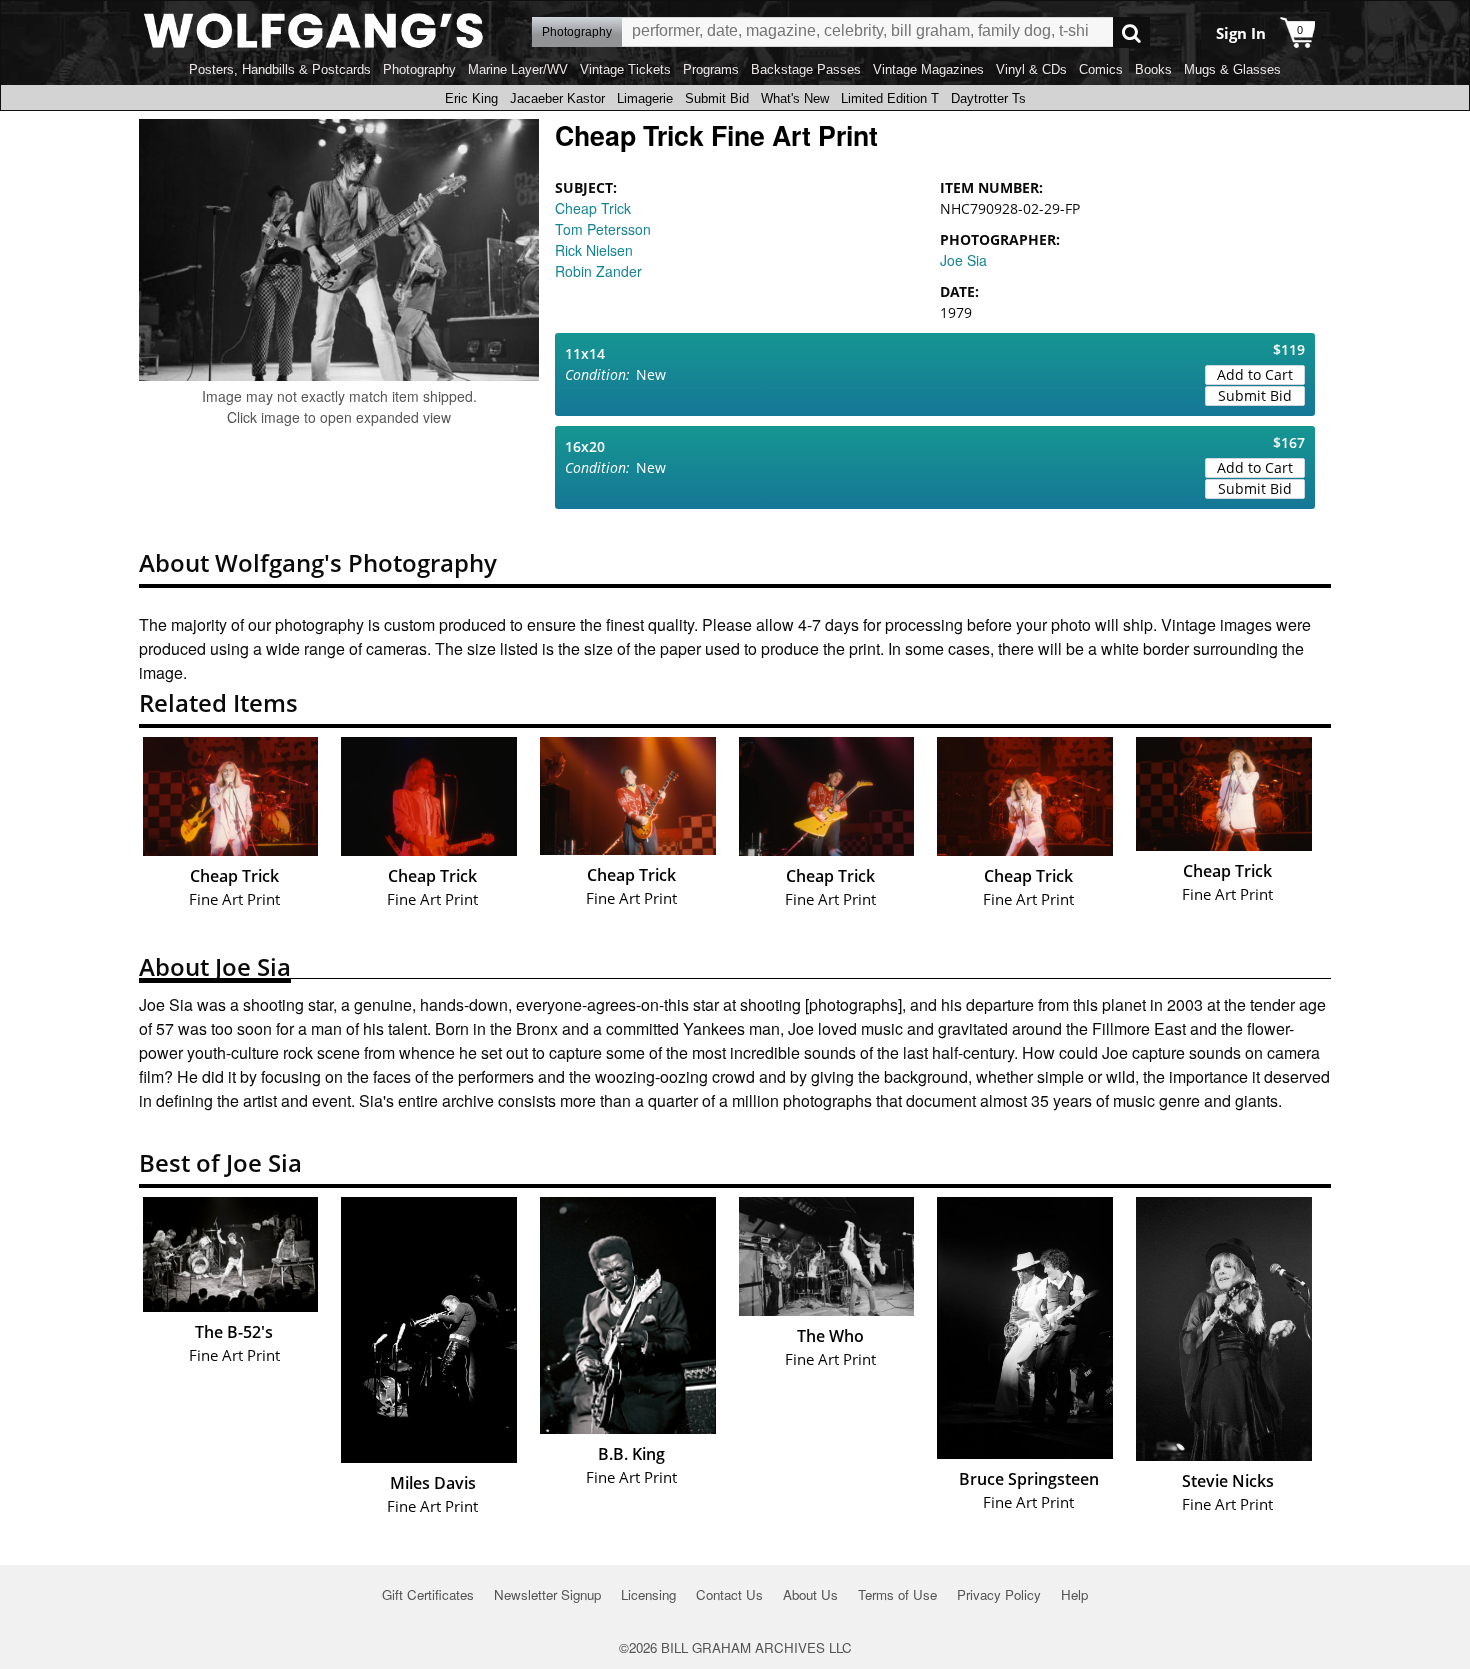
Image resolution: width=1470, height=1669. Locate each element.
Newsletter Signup (547, 1594)
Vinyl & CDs (1031, 69)
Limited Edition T (890, 98)
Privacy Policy (999, 1594)
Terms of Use (897, 1594)
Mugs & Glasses (1232, 69)
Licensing (648, 1594)
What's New (795, 98)
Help (1074, 1594)
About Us (810, 1594)
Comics (1101, 69)
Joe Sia (963, 260)
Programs (711, 69)
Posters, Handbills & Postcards (280, 69)
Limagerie (645, 98)
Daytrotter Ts (988, 98)
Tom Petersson (603, 229)
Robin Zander (598, 271)
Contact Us (729, 1594)
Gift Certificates (428, 1594)
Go (1131, 32)
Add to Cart (1255, 374)
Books (1153, 69)
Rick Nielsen (594, 250)
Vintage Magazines (928, 69)
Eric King (471, 98)
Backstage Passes (806, 69)
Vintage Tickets (625, 69)
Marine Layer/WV (518, 69)
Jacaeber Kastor (557, 98)
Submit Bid (717, 98)
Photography (419, 69)
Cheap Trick (593, 208)
